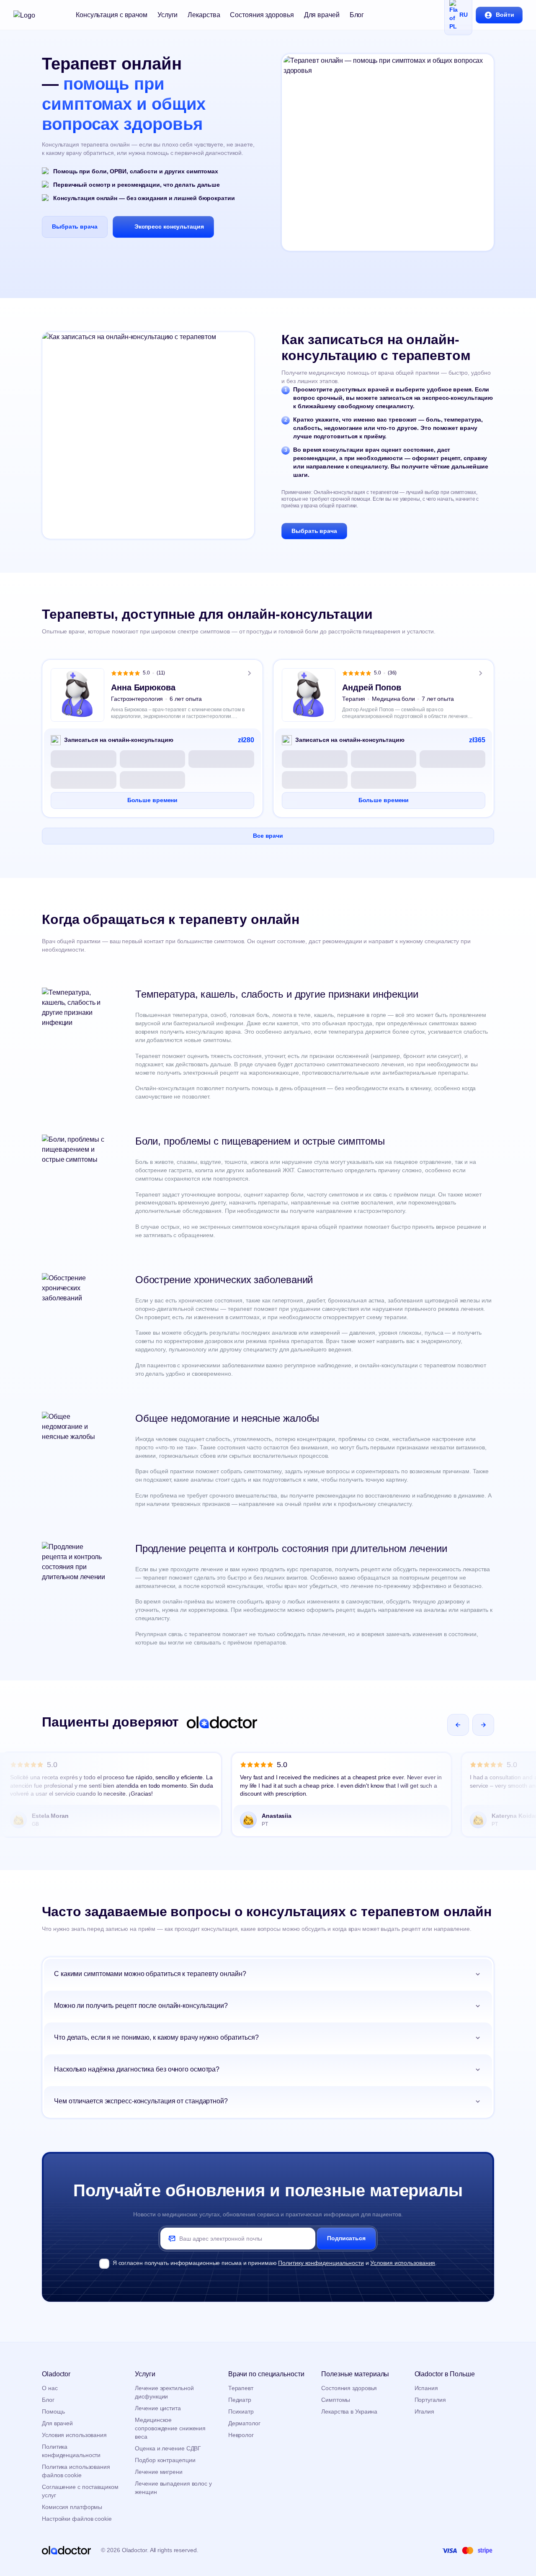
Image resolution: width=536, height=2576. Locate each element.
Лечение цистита (158, 2408)
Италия (424, 2411)
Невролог (241, 2435)
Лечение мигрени (159, 2472)
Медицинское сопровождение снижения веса (170, 2428)
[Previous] (458, 1725)
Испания (426, 2388)
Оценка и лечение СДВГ (168, 2448)
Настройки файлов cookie (77, 2519)
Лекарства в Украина (349, 2411)
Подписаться (346, 2238)
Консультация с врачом (112, 15)
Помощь (53, 2411)
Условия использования (403, 2263)
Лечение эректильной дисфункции (164, 2392)
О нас (50, 2388)
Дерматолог (244, 2423)
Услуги (167, 15)
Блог (357, 15)
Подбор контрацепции (165, 2460)
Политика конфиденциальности (71, 2451)
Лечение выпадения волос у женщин (173, 2488)
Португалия (430, 2400)
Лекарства (204, 15)
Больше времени (153, 800)
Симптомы (336, 2400)
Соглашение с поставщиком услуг (80, 2491)
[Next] (483, 1725)
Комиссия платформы (72, 2507)
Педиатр (240, 2400)
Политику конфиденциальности (321, 2263)
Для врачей (322, 15)
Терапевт (241, 2388)
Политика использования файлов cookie (76, 2471)
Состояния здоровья (262, 15)
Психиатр (241, 2411)
